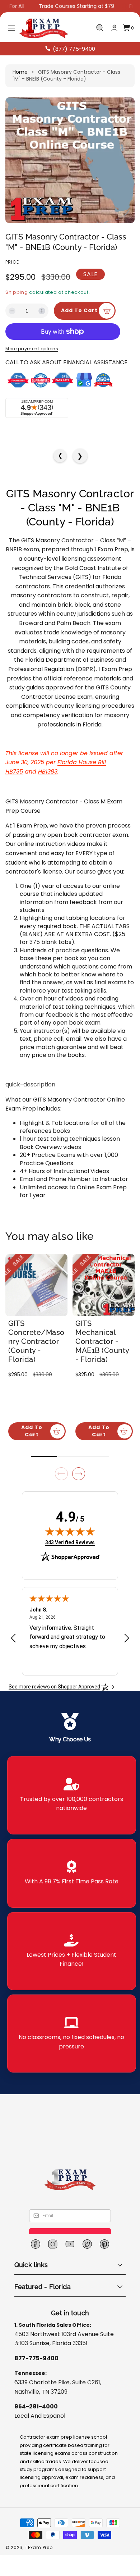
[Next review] (127, 1649)
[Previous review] (13, 1649)
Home (20, 72)
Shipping (17, 292)
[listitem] (72, 1806)
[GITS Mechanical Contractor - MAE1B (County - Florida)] (104, 1305)
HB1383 (48, 791)
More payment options (32, 368)
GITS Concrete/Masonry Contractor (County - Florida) (39, 1357)
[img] (70, 1542)
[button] (11, 28)
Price (12, 262)
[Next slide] (79, 1485)
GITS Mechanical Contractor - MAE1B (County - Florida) (105, 1357)
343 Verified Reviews (70, 1553)
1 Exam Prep (39, 2558)
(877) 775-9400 (74, 49)
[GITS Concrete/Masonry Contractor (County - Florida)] (36, 1305)
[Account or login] (114, 28)
